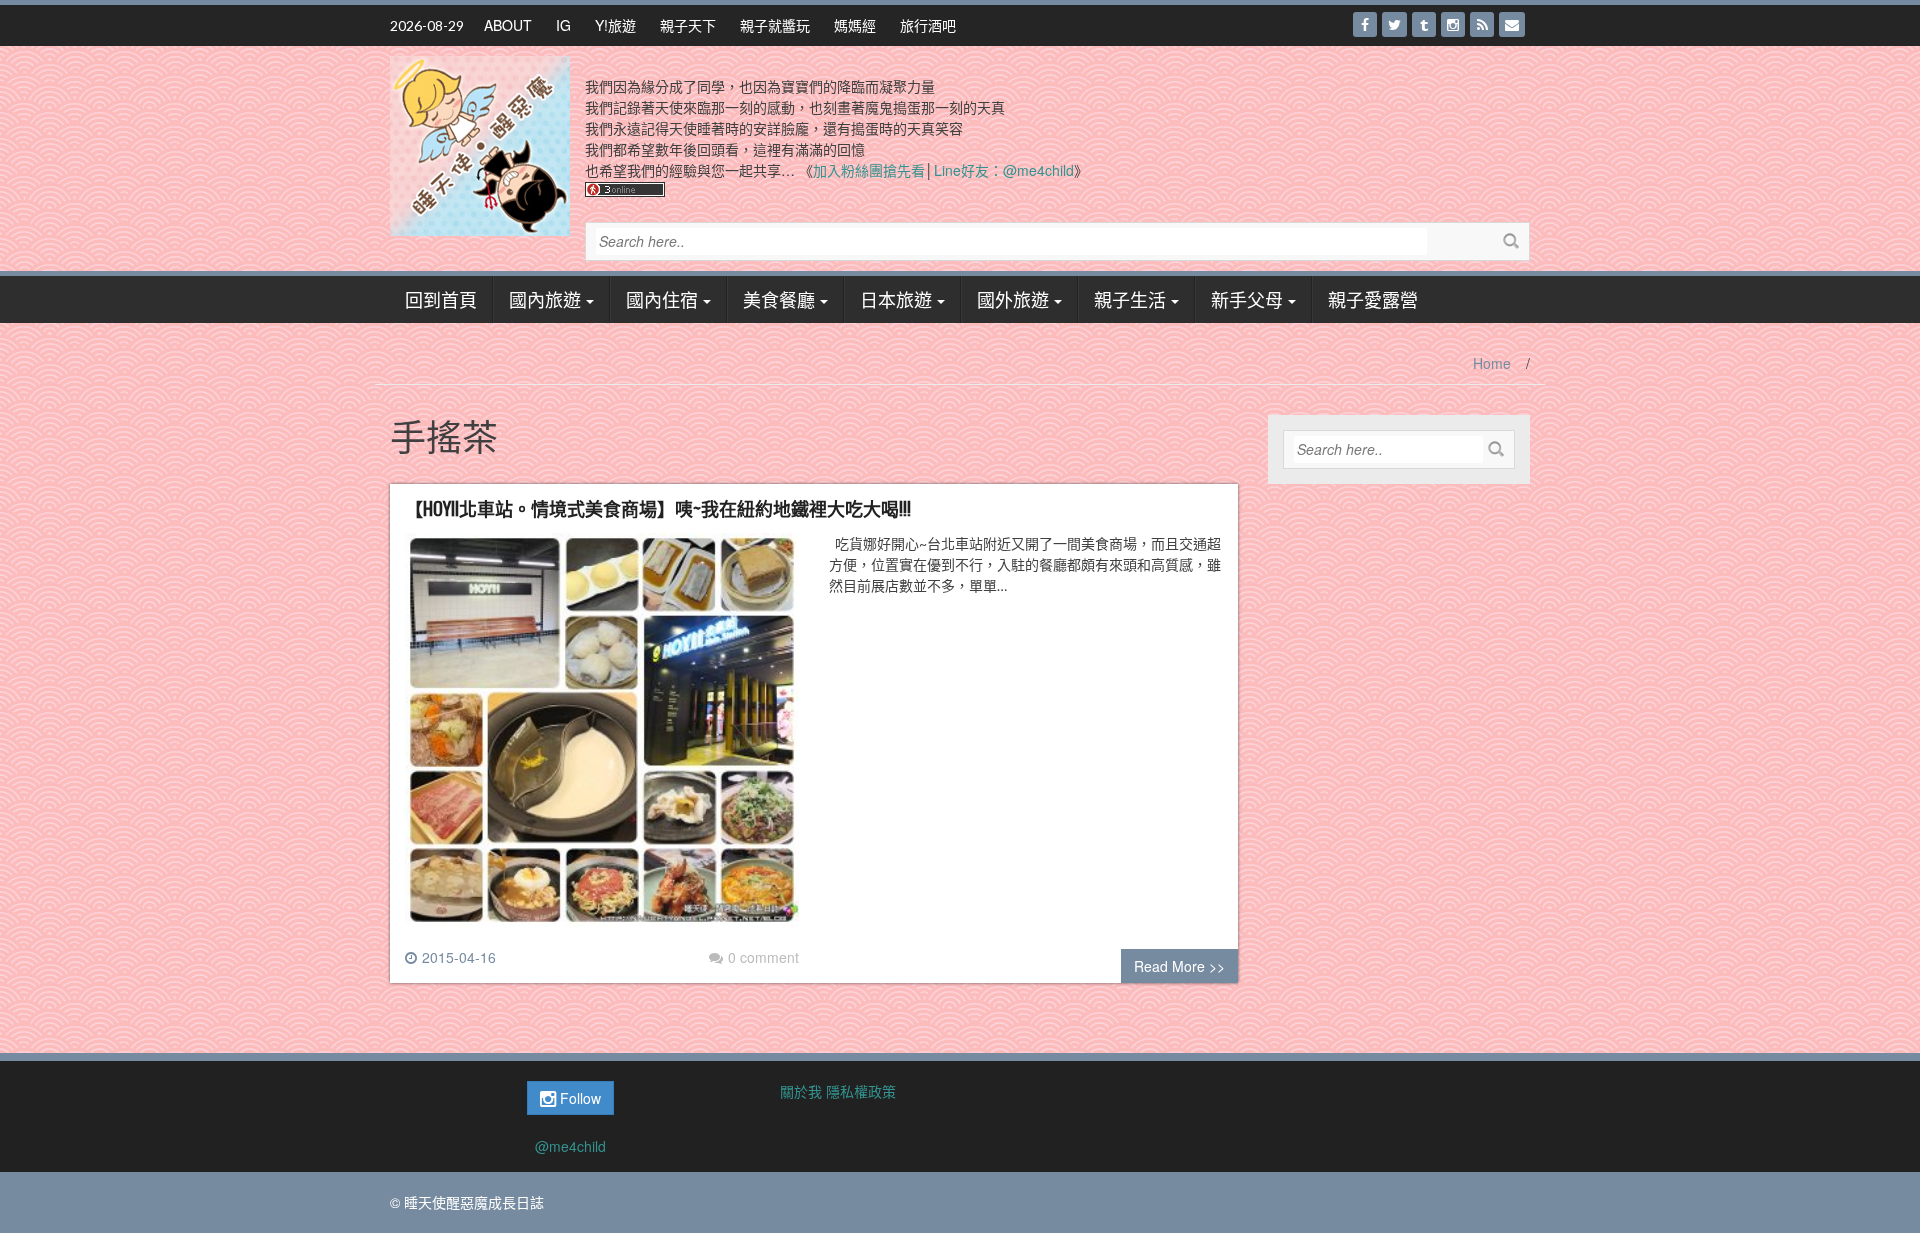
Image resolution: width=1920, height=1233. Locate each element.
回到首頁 (441, 299)
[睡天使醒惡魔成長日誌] (480, 144)
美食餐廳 (779, 299)
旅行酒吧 (928, 25)
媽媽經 (855, 25)
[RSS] (1482, 24)
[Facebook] (1365, 24)
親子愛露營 (1373, 299)
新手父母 (1247, 299)
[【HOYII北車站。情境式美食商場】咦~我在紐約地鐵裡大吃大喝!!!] (602, 738)
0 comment (763, 957)
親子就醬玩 (775, 25)
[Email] (1512, 24)
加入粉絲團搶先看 (869, 170)
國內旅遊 (545, 299)
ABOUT (508, 25)
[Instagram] (1453, 24)
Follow (578, 1098)
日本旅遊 (896, 299)
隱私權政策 (861, 1091)
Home (1492, 363)
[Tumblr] (1424, 24)
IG (563, 25)
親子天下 (688, 25)
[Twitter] (1394, 24)
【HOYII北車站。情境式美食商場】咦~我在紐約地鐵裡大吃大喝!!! (658, 508)
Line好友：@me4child (1004, 170)
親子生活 (1130, 299)
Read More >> (1179, 966)
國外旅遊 (1013, 299)
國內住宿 (662, 299)
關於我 (801, 1091)
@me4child (570, 1146)
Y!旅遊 (615, 25)
